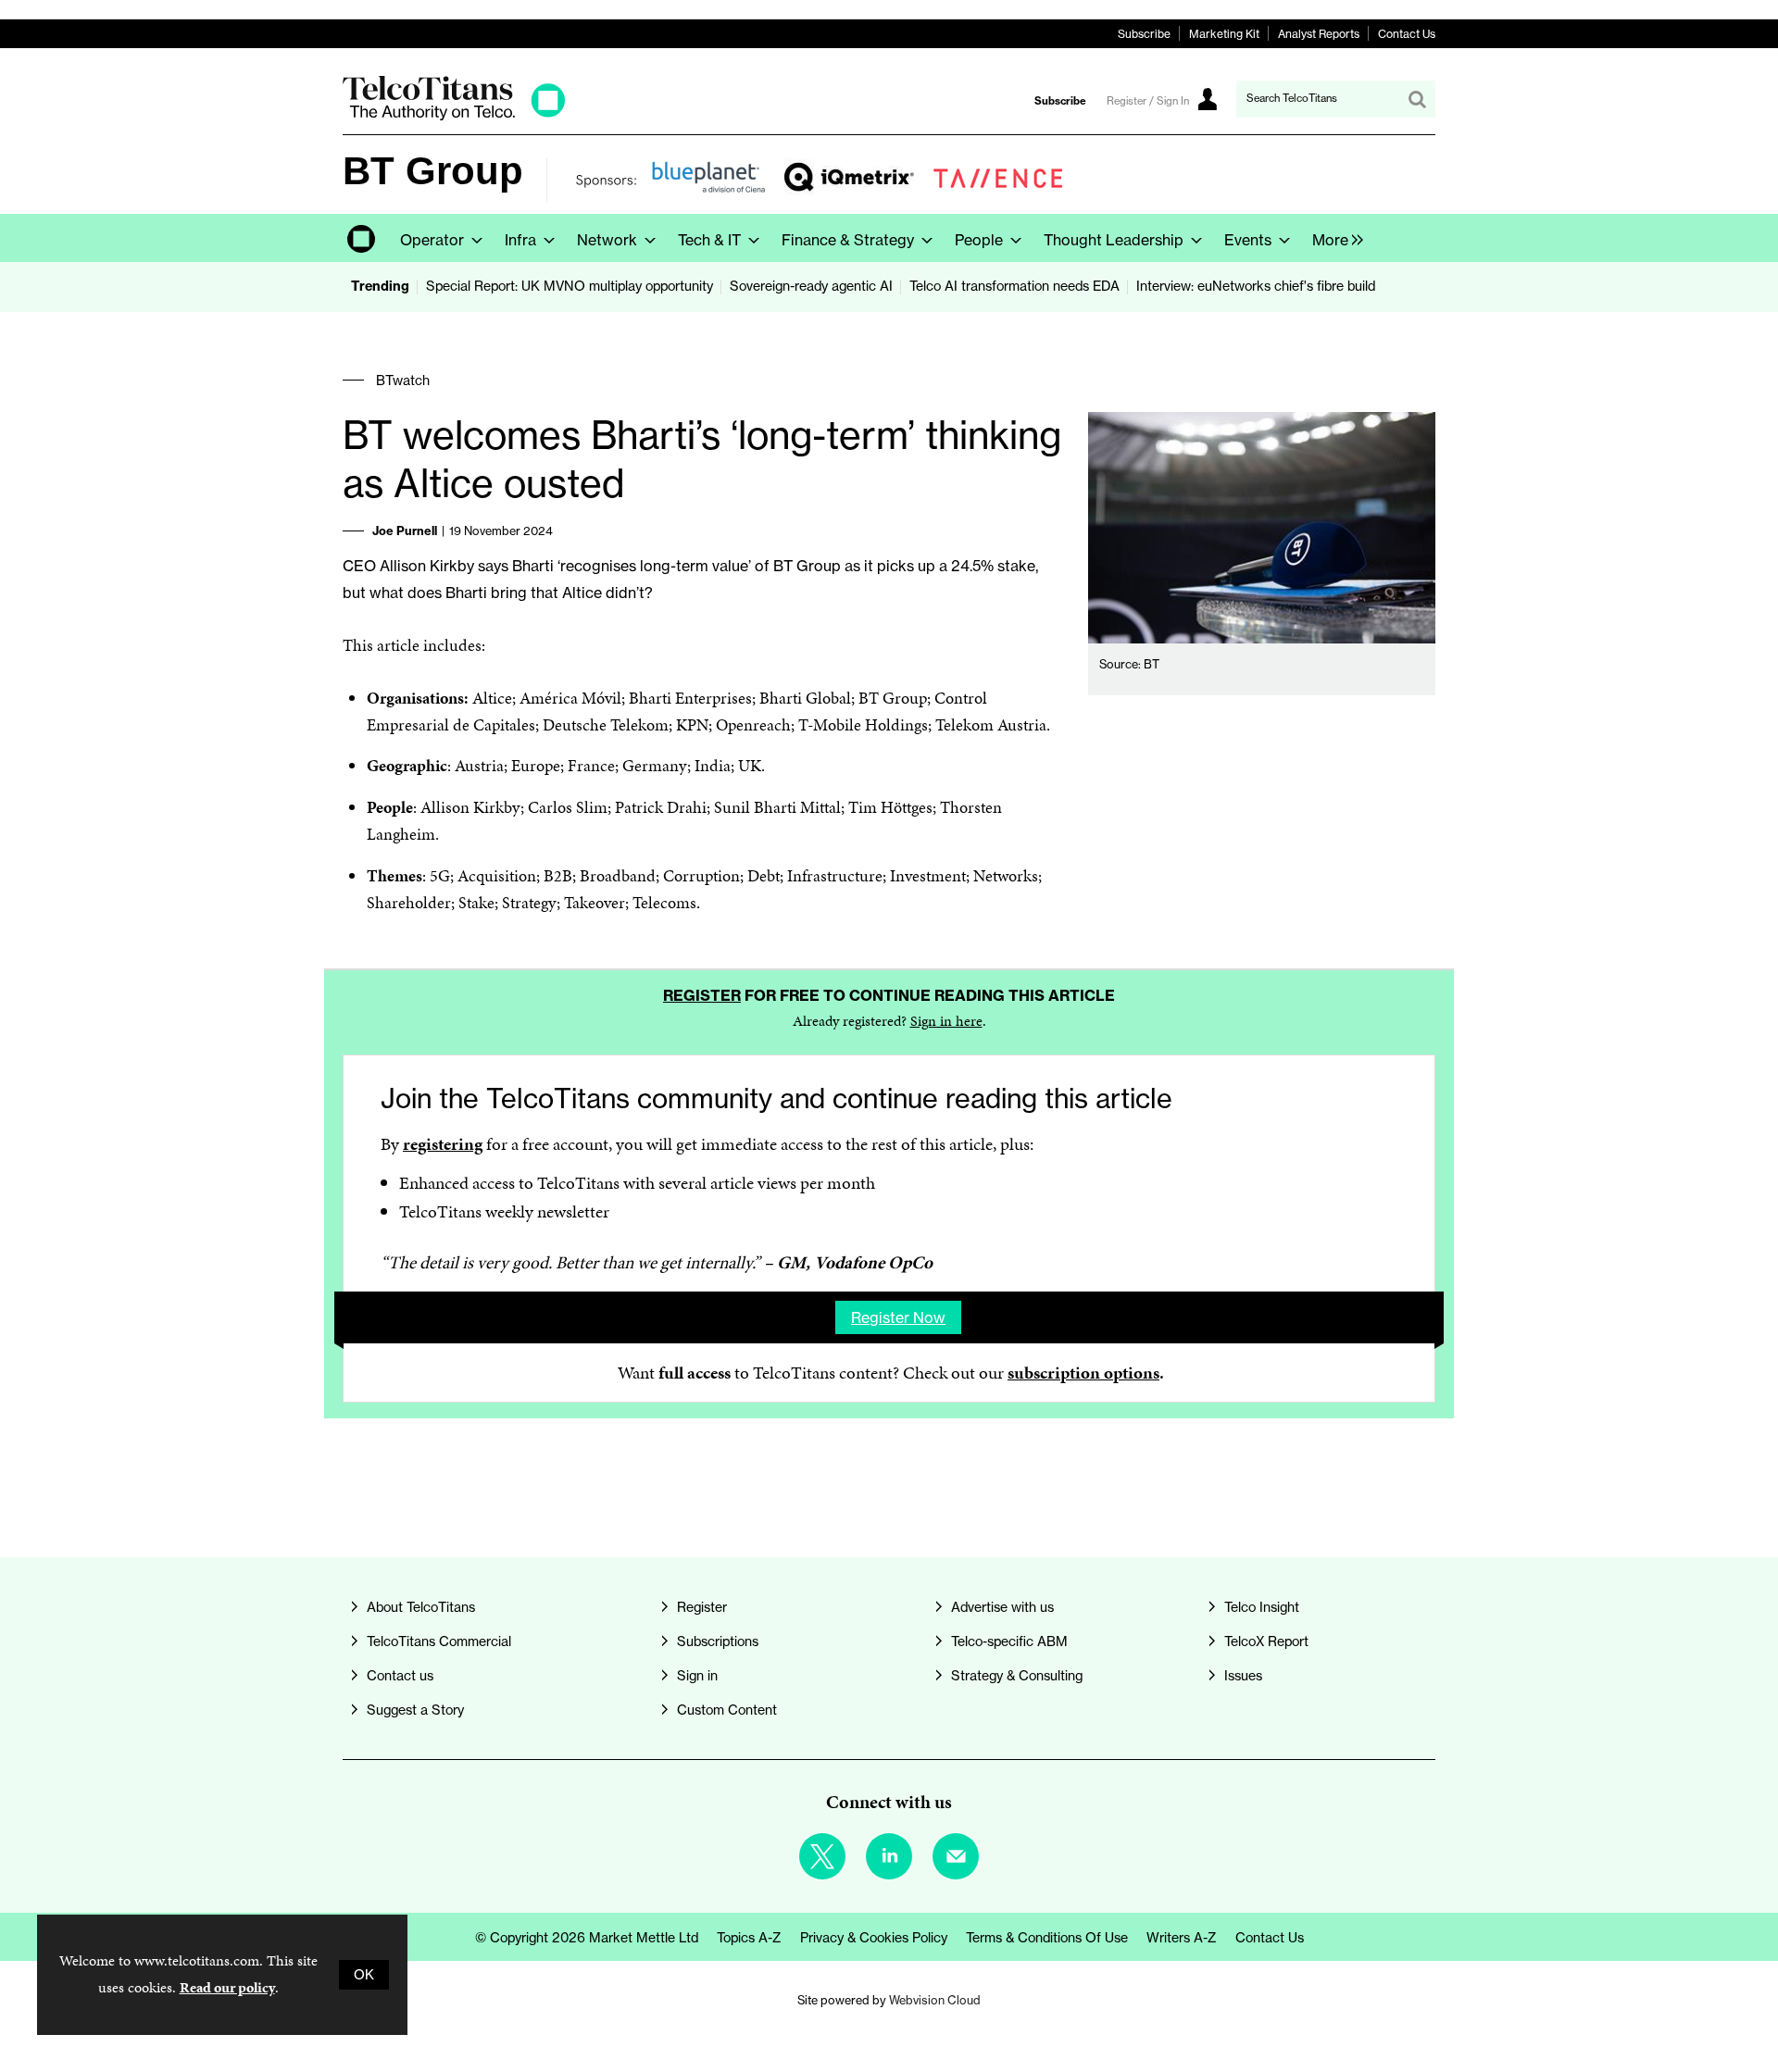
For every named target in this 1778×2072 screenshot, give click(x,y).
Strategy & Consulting (1017, 1676)
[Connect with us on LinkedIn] (889, 1856)
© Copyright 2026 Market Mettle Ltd (587, 1938)
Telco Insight (1262, 1607)
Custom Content (727, 1710)
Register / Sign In (1148, 101)
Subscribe (1144, 34)
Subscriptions (718, 1641)
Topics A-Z (749, 1938)
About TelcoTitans (421, 1607)
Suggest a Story (415, 1710)
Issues (1243, 1676)
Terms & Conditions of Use (1047, 1938)
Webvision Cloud (935, 2000)
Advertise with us (1002, 1607)
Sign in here (946, 1021)
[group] (1333, 238)
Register (702, 995)
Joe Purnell (405, 530)
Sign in (697, 1676)
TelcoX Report (1266, 1641)
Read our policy (227, 1987)
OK (364, 1975)
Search (1417, 99)
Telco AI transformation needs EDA (1014, 286)
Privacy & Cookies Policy (874, 1938)
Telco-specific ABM (1009, 1641)
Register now (898, 1317)
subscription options (1083, 1373)
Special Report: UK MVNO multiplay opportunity (570, 286)
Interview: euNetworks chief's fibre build (1256, 286)
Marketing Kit (1224, 34)
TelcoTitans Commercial (439, 1641)
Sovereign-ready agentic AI (811, 286)
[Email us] (956, 1856)
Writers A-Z (1182, 1938)
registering (443, 1144)
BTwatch (403, 381)
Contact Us (1407, 34)
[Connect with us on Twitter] (822, 1856)
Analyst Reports (1319, 34)
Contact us (400, 1676)
